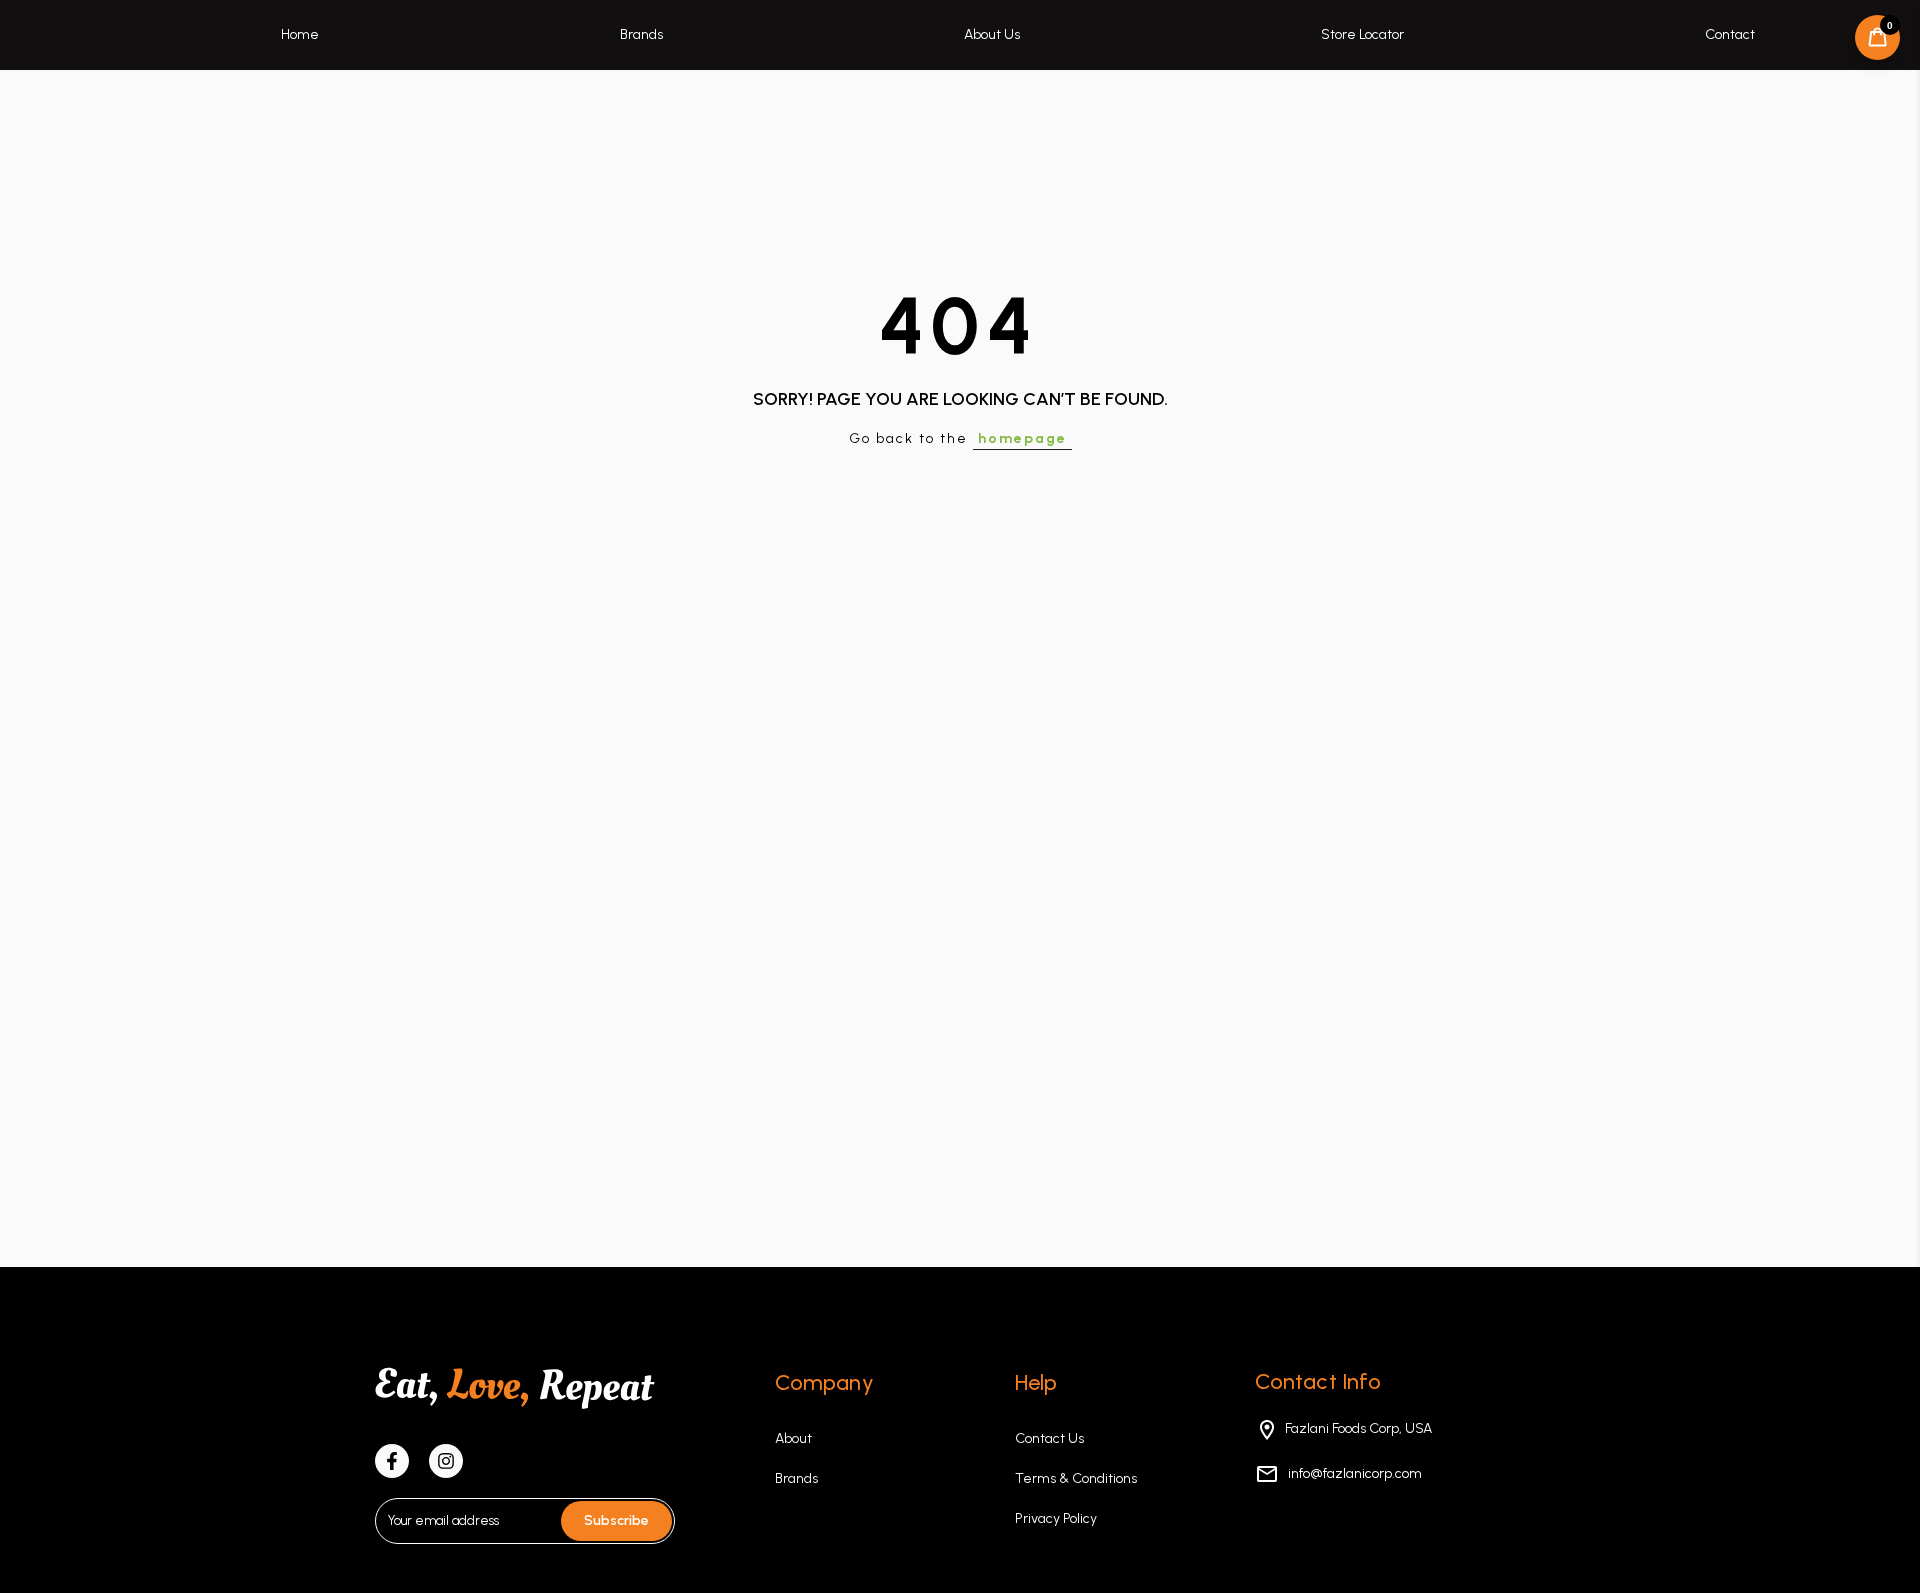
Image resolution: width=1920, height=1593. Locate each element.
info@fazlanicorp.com (1353, 1473)
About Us (992, 34)
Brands (641, 34)
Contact (1730, 34)
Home (300, 34)
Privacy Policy (1056, 1518)
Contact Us (1049, 1438)
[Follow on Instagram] (446, 1461)
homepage (1022, 438)
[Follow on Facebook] (392, 1461)
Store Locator (1362, 34)
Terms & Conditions (1076, 1478)
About (793, 1438)
